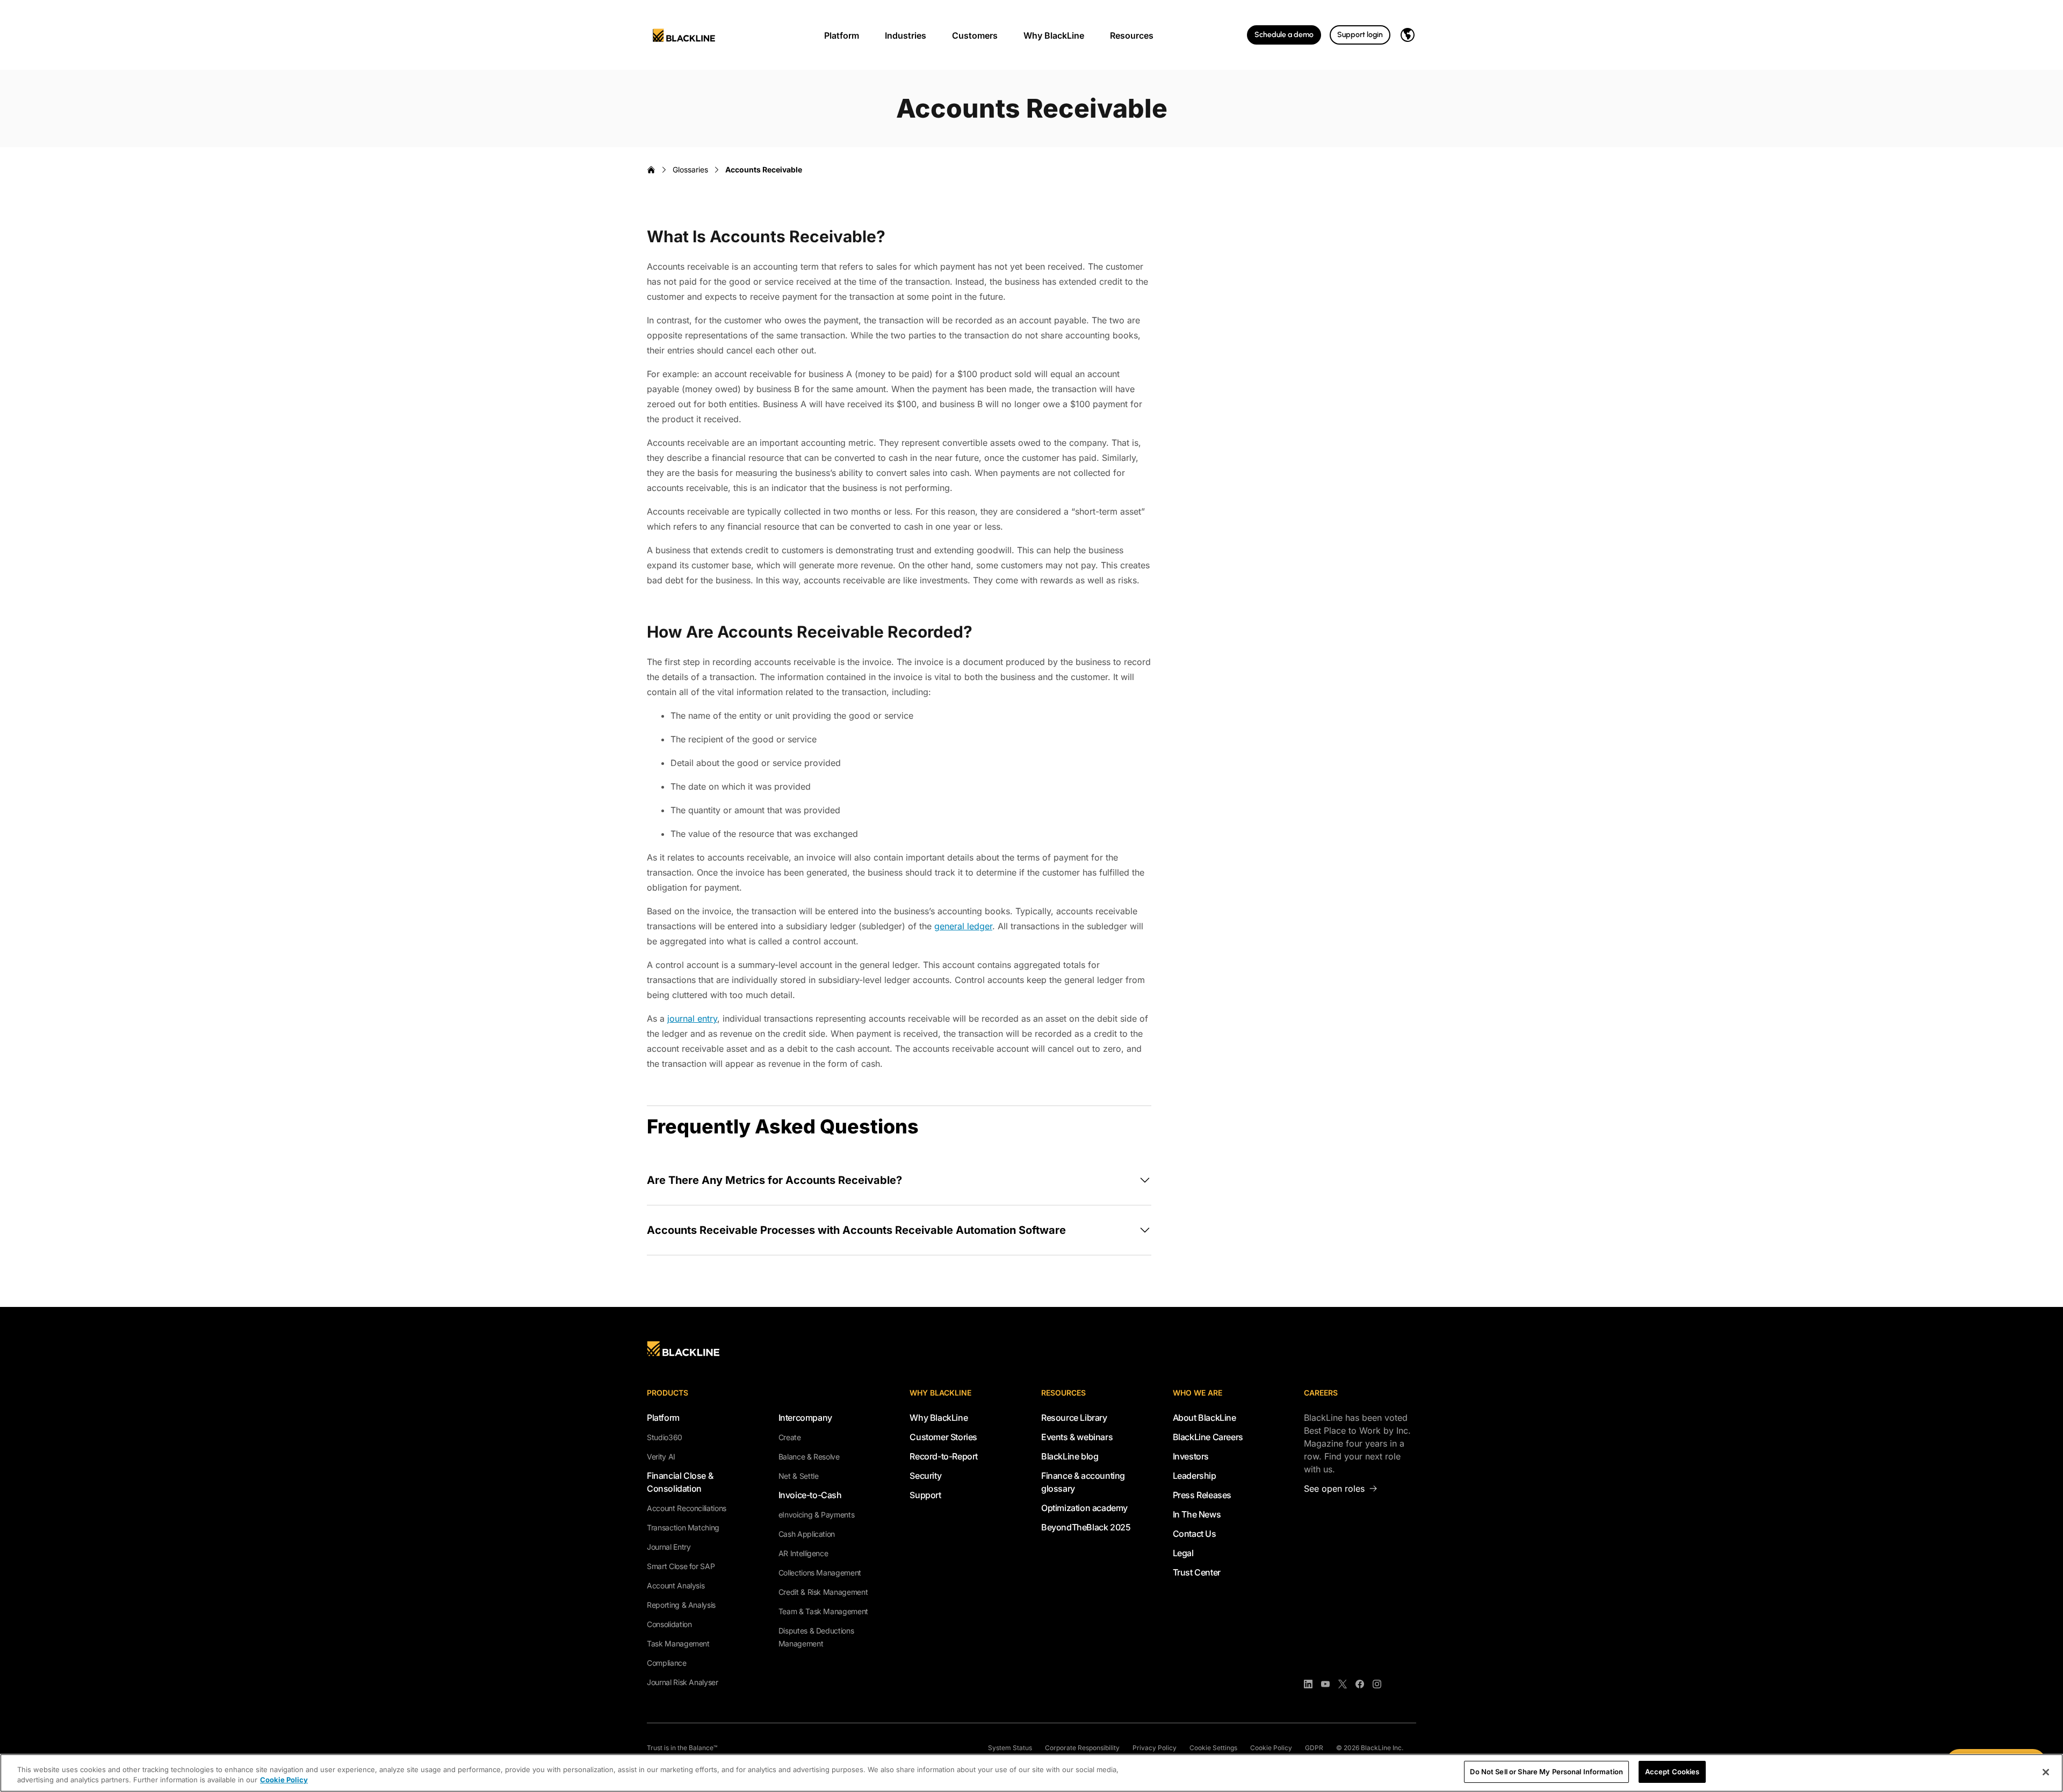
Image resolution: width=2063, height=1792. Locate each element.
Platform (842, 35)
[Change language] (1408, 35)
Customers (975, 35)
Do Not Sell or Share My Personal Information (1546, 1772)
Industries (906, 35)
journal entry (692, 1018)
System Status (1010, 1748)
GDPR (1314, 1748)
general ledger (963, 926)
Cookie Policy (1271, 1748)
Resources (1132, 35)
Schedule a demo (1284, 35)
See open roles (1334, 1488)
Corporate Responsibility (1082, 1748)
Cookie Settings (1213, 1748)
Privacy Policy (1155, 1748)
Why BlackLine (1054, 35)
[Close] (2046, 1772)
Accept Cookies (1672, 1772)
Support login (1360, 35)
